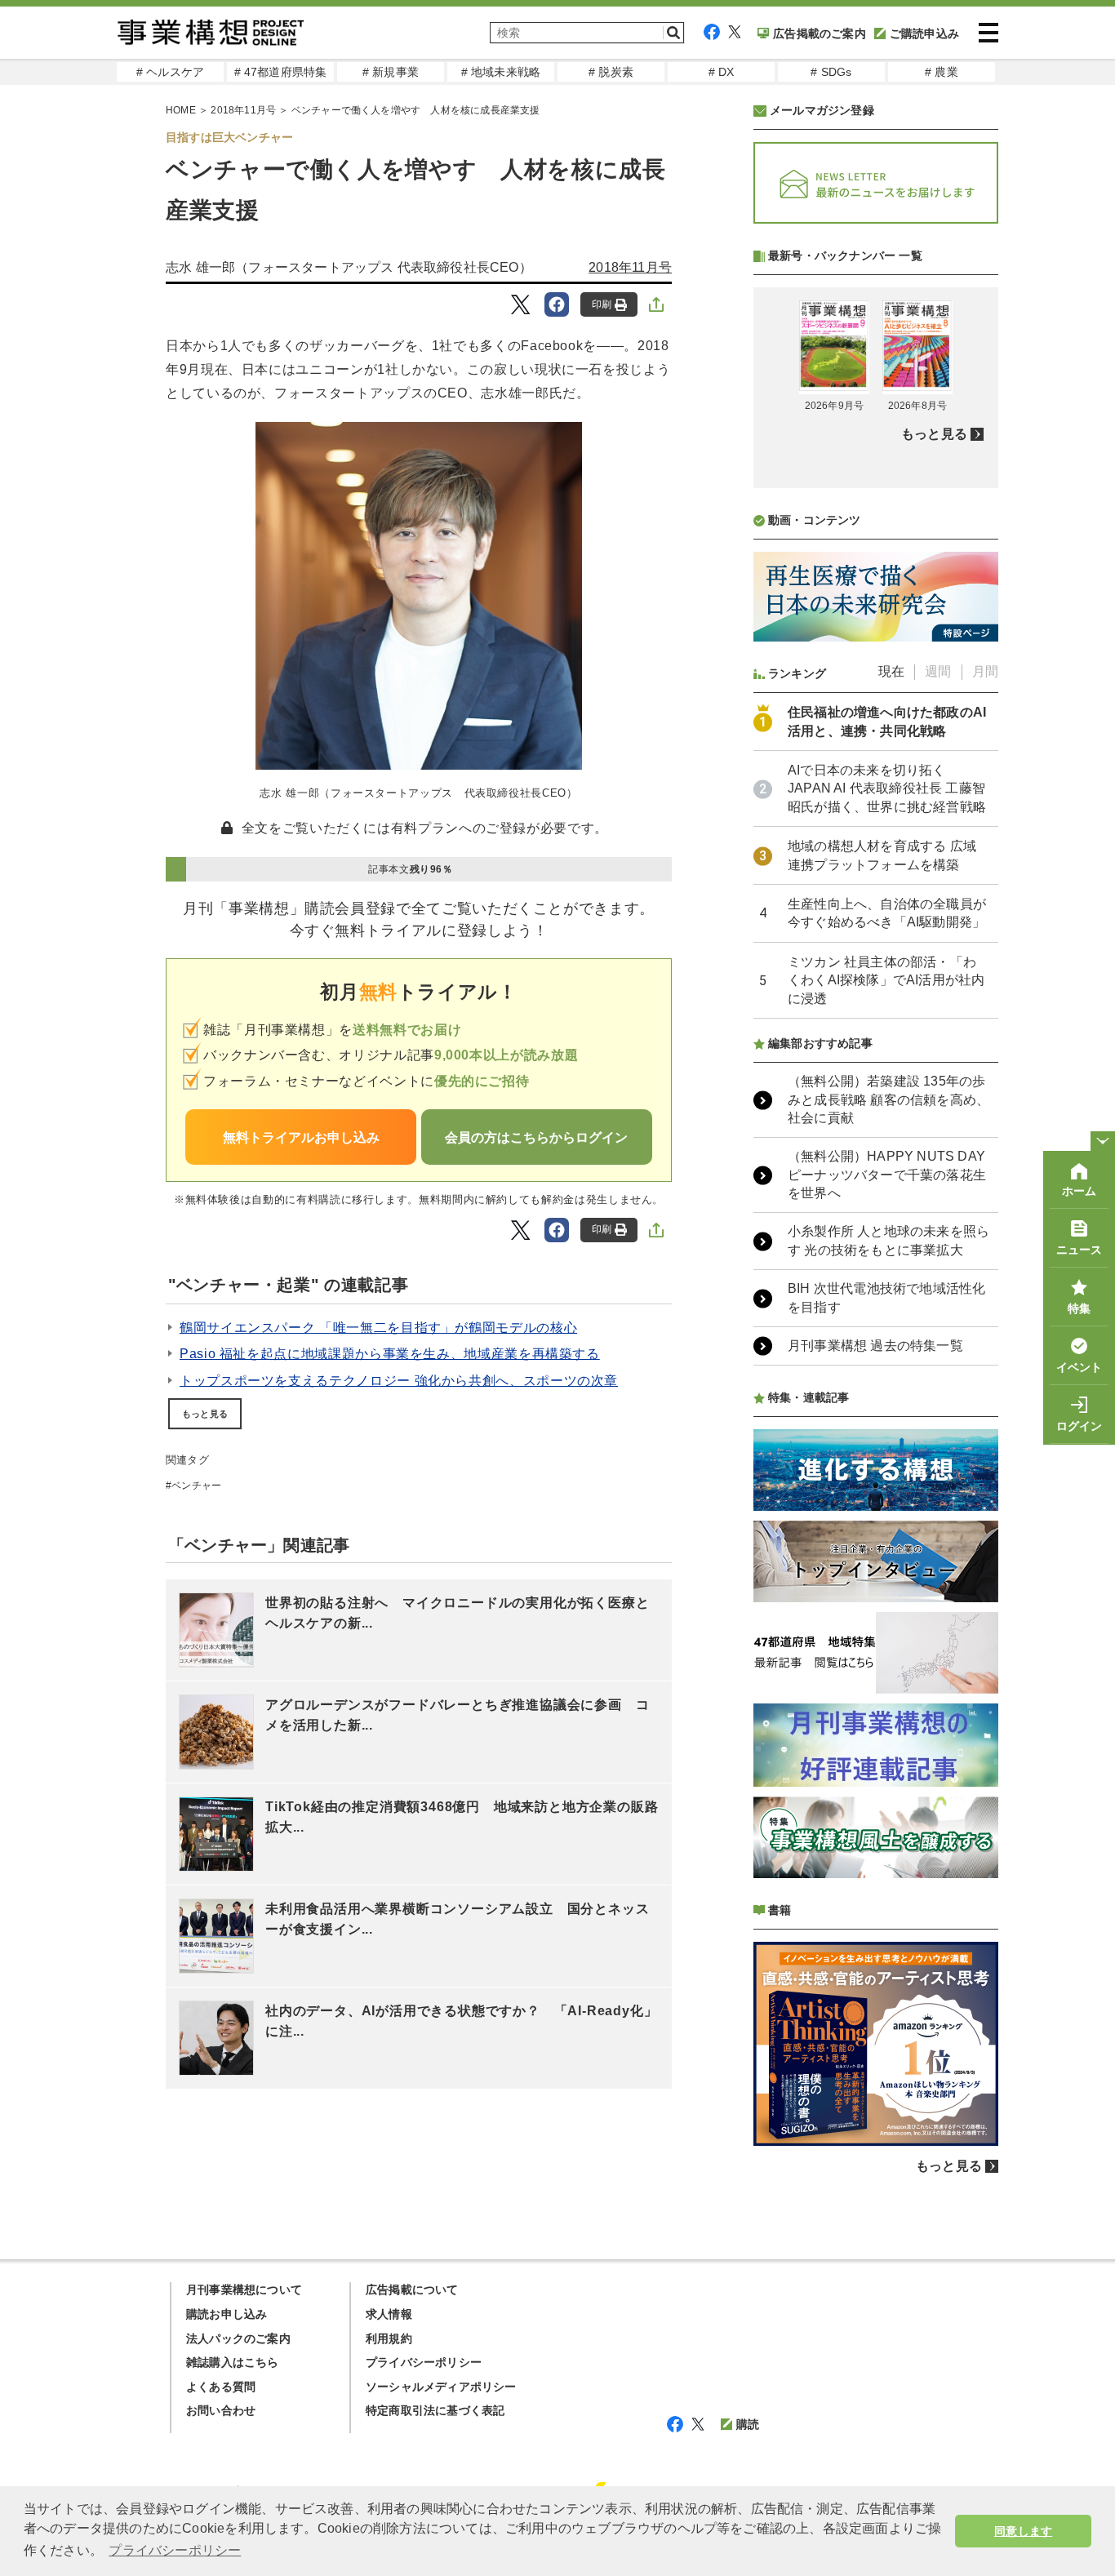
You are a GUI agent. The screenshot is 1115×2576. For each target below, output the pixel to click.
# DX (722, 72)
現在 (891, 671)
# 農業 (942, 72)
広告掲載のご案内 (820, 33)
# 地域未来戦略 (501, 72)
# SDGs (831, 72)
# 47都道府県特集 (281, 72)
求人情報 (389, 2314)
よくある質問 (221, 2387)
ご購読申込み (924, 33)
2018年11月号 (243, 110)
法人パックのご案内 (238, 2338)
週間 (938, 671)
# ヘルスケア (170, 72)
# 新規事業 (391, 72)
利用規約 (389, 2338)
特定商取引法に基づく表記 (435, 2410)
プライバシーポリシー (424, 2362)
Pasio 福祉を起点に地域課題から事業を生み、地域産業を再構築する (390, 1354)
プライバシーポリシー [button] (175, 2550)
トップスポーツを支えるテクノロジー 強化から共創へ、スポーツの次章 (399, 1381)
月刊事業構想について (244, 2290)
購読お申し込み (227, 2314)
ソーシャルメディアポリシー (441, 2387)
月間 (985, 671)
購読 (748, 2424)
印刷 (602, 304)
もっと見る (205, 1414)
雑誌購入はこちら (233, 2362)
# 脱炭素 (611, 72)
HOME (181, 110)
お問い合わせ (221, 2410)
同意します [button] (1023, 2531)
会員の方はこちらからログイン (536, 1137)
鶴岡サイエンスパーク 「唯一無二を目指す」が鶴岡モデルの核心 (378, 1328)
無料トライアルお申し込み (301, 1137)
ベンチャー (196, 1486)
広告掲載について (412, 2290)
